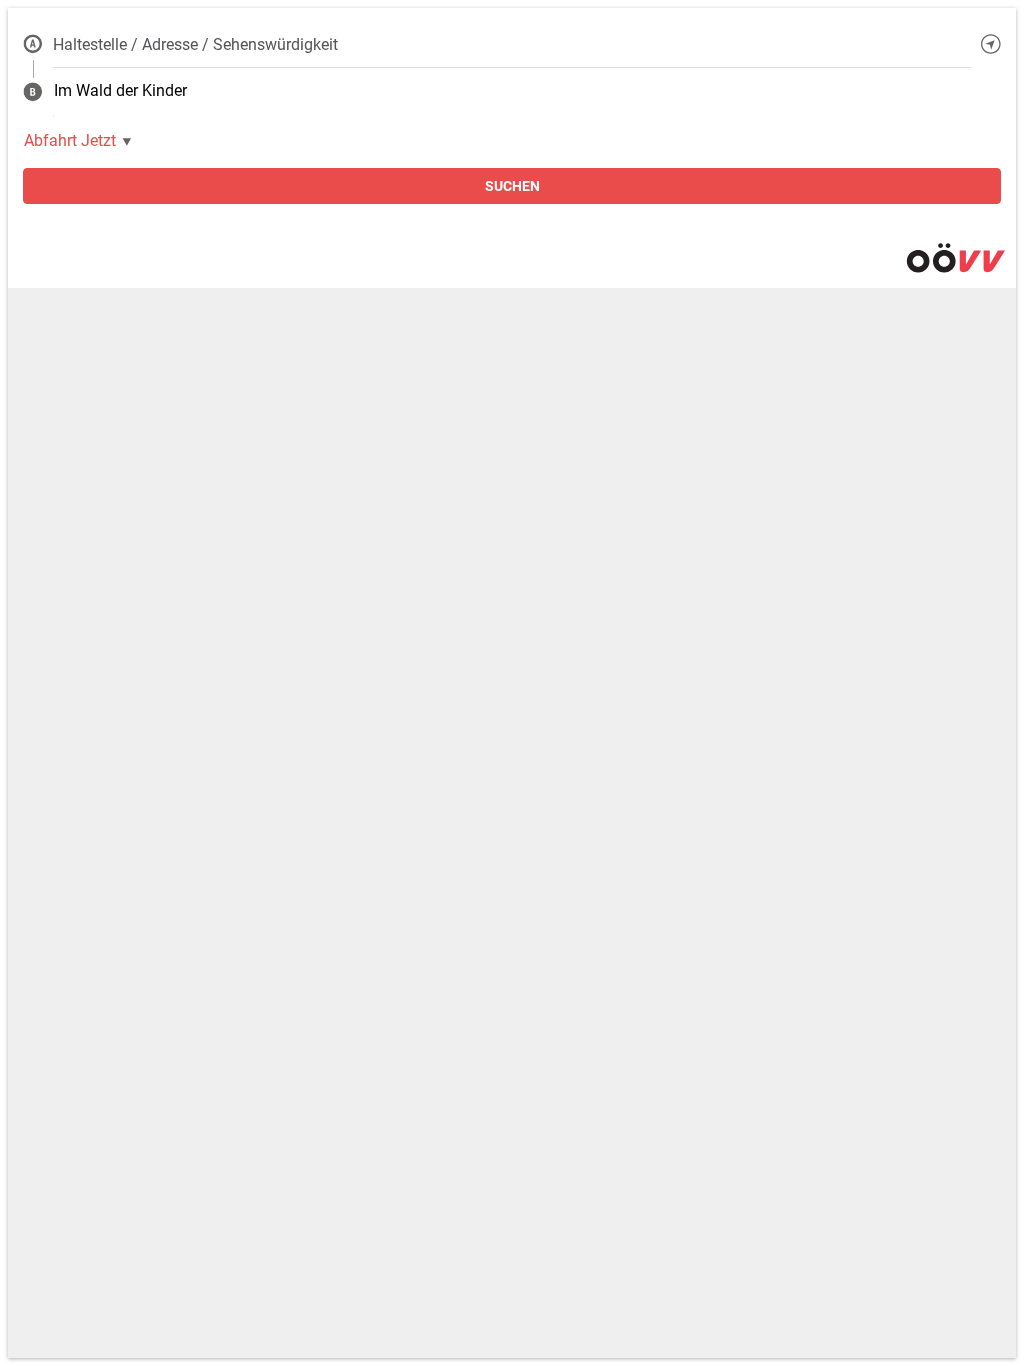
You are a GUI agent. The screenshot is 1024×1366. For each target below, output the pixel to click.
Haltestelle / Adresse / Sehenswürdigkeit (195, 44)
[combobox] (512, 44)
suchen (512, 186)
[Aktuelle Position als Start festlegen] (991, 44)
